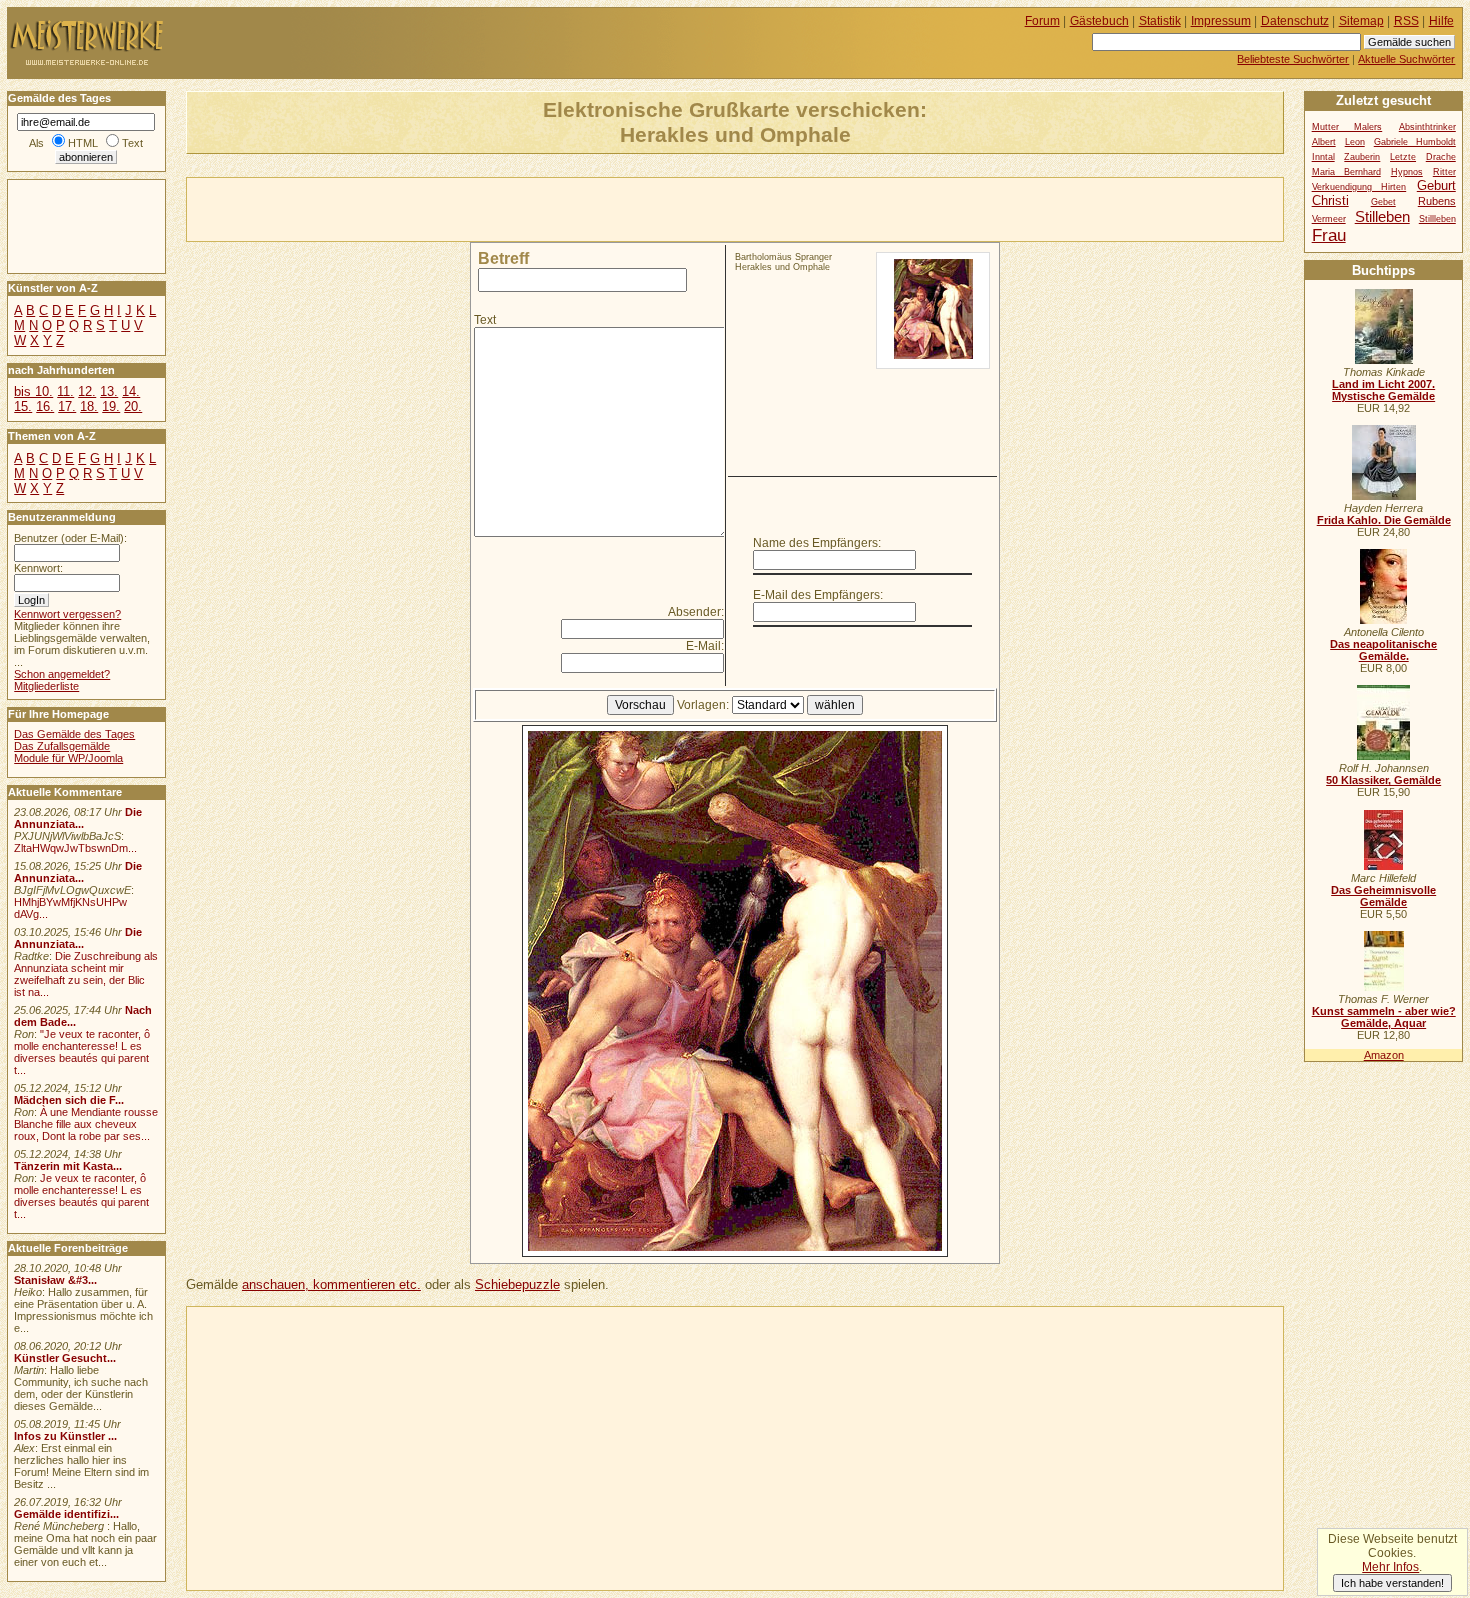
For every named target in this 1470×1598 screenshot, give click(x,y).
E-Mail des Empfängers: (818, 595)
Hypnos (1407, 172)
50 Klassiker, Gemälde (1383, 780)
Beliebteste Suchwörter (1293, 59)
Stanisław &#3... (55, 1280)
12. (87, 391)
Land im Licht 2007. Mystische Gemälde (1383, 390)
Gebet (1383, 202)
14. (131, 391)
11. (65, 391)
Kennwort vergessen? (67, 614)
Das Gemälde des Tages (74, 734)
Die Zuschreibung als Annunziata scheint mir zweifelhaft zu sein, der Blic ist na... (86, 974)
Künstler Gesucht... (65, 1358)
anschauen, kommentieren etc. (331, 1284)
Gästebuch (1099, 21)
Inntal (1323, 157)
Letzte (1403, 157)
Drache (1441, 157)
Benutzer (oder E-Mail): (70, 538)
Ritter (1444, 172)
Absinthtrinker (1427, 127)
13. (109, 391)
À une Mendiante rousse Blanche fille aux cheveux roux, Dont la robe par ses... (86, 1124)
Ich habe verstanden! (1392, 1583)
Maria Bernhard (1346, 172)
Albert (1324, 142)
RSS (1406, 21)
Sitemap (1361, 21)
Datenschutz (1295, 21)
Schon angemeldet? (62, 674)
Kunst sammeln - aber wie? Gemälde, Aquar (1384, 1017)
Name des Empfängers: (817, 543)
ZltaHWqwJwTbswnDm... (75, 848)
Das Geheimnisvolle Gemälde (1383, 896)
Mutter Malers (1347, 127)
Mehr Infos (1390, 1567)
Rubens (1437, 201)
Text (485, 320)
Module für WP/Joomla (68, 758)
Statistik (1160, 21)
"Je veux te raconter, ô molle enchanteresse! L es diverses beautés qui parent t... (82, 1052)
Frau (1329, 235)
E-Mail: (705, 646)
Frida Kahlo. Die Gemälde (1384, 520)
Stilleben (1382, 216)
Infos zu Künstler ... (65, 1436)
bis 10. (33, 391)
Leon (1355, 142)
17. (67, 406)
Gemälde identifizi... (66, 1514)
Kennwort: (38, 568)
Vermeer (1329, 219)
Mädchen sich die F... (69, 1100)
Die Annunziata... (78, 818)
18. (89, 406)
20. (133, 406)
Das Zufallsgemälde (62, 746)
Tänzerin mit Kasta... (68, 1166)
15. (23, 406)
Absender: (696, 612)
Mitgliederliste (46, 686)
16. (45, 406)
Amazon (1384, 1055)
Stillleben (1437, 219)
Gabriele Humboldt (1415, 142)
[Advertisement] (421, 208)
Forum (1042, 21)
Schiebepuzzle (517, 1284)
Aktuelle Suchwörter (1406, 59)
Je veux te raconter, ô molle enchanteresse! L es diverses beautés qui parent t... (81, 1196)
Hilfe (1441, 21)
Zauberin (1362, 157)
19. (111, 406)
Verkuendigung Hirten (1359, 187)
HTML (83, 143)
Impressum (1221, 21)
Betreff (503, 258)
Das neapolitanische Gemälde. (1383, 650)
